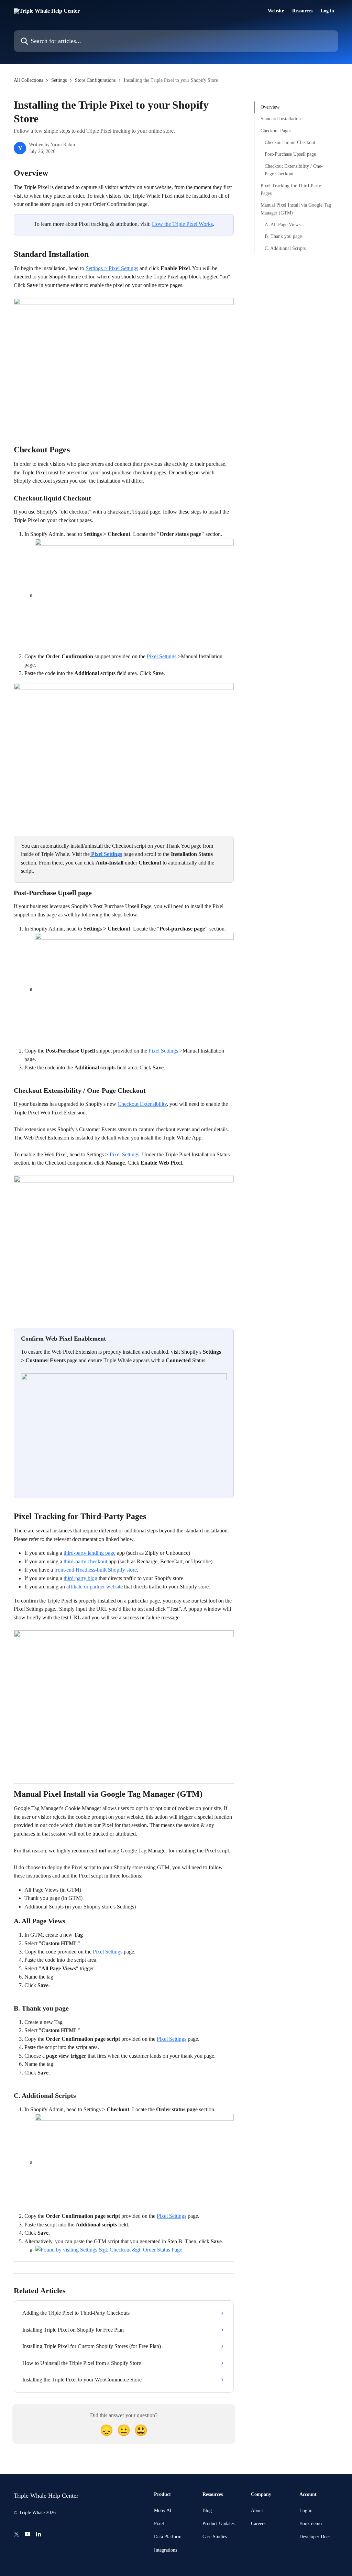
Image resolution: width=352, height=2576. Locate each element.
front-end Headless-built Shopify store (96, 1570)
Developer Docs (315, 2537)
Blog (207, 2511)
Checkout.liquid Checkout (290, 142)
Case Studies (215, 2537)
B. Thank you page (283, 236)
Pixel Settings (162, 656)
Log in (327, 11)
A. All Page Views (283, 225)
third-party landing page (90, 1553)
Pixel (159, 2524)
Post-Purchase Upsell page (290, 154)
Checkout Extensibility (142, 1104)
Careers (258, 2524)
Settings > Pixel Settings (112, 268)
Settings (59, 80)
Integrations (166, 2550)
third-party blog (80, 1578)
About (257, 2511)
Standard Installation (281, 119)
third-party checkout (85, 1561)
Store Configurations (95, 80)
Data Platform (168, 2537)
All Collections (28, 80)
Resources (302, 11)
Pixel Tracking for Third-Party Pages (291, 190)
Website (276, 11)
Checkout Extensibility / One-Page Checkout (294, 170)
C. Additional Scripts (285, 248)
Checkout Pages (276, 131)
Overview (270, 107)
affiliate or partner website (95, 1587)
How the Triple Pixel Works (182, 224)
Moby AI (163, 2511)
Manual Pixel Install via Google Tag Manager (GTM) (296, 209)
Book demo (311, 2524)
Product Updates (218, 2524)
